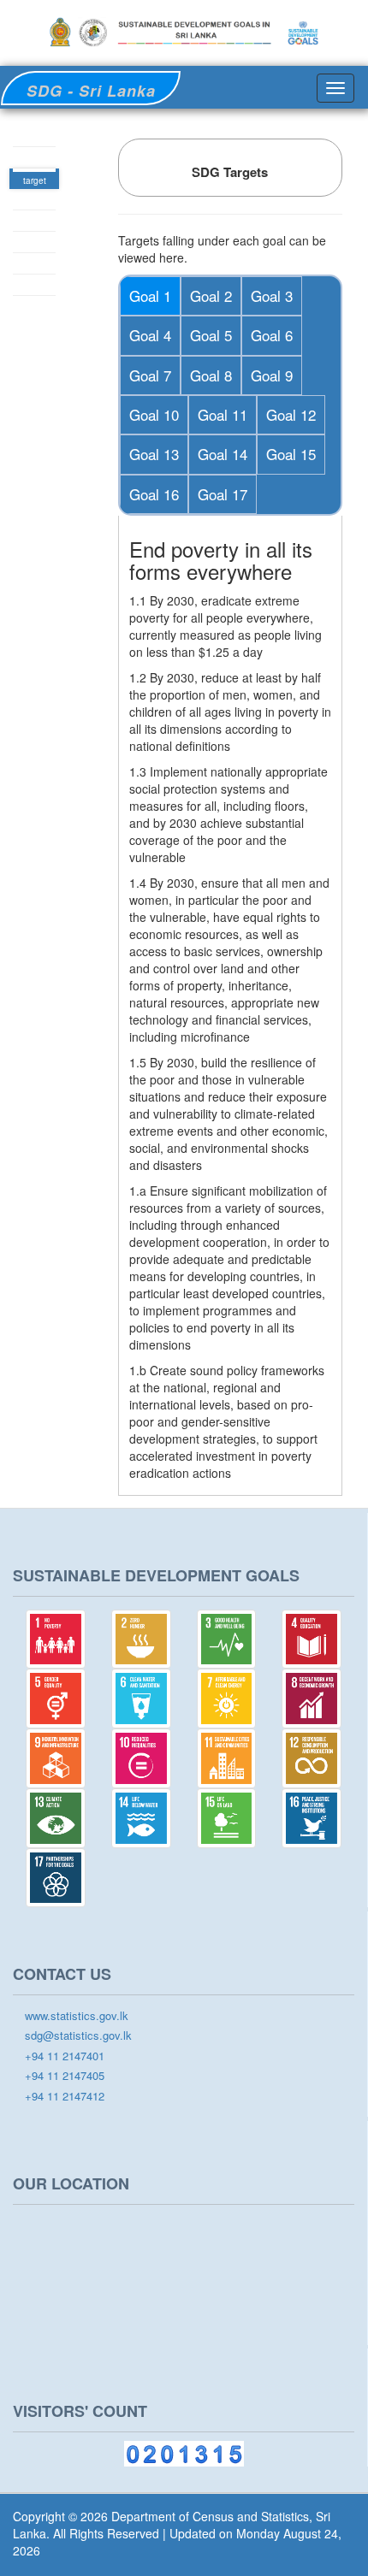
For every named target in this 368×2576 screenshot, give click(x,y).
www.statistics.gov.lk (75, 2016)
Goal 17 (223, 494)
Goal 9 (272, 375)
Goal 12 (291, 414)
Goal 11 (223, 414)
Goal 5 (211, 335)
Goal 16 (154, 494)
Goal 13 (154, 454)
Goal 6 (272, 335)
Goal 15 (291, 454)
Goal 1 (150, 295)
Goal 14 (223, 454)
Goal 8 (211, 375)
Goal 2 (211, 295)
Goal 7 (150, 375)
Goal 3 (272, 295)
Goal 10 (154, 414)
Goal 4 (150, 335)
